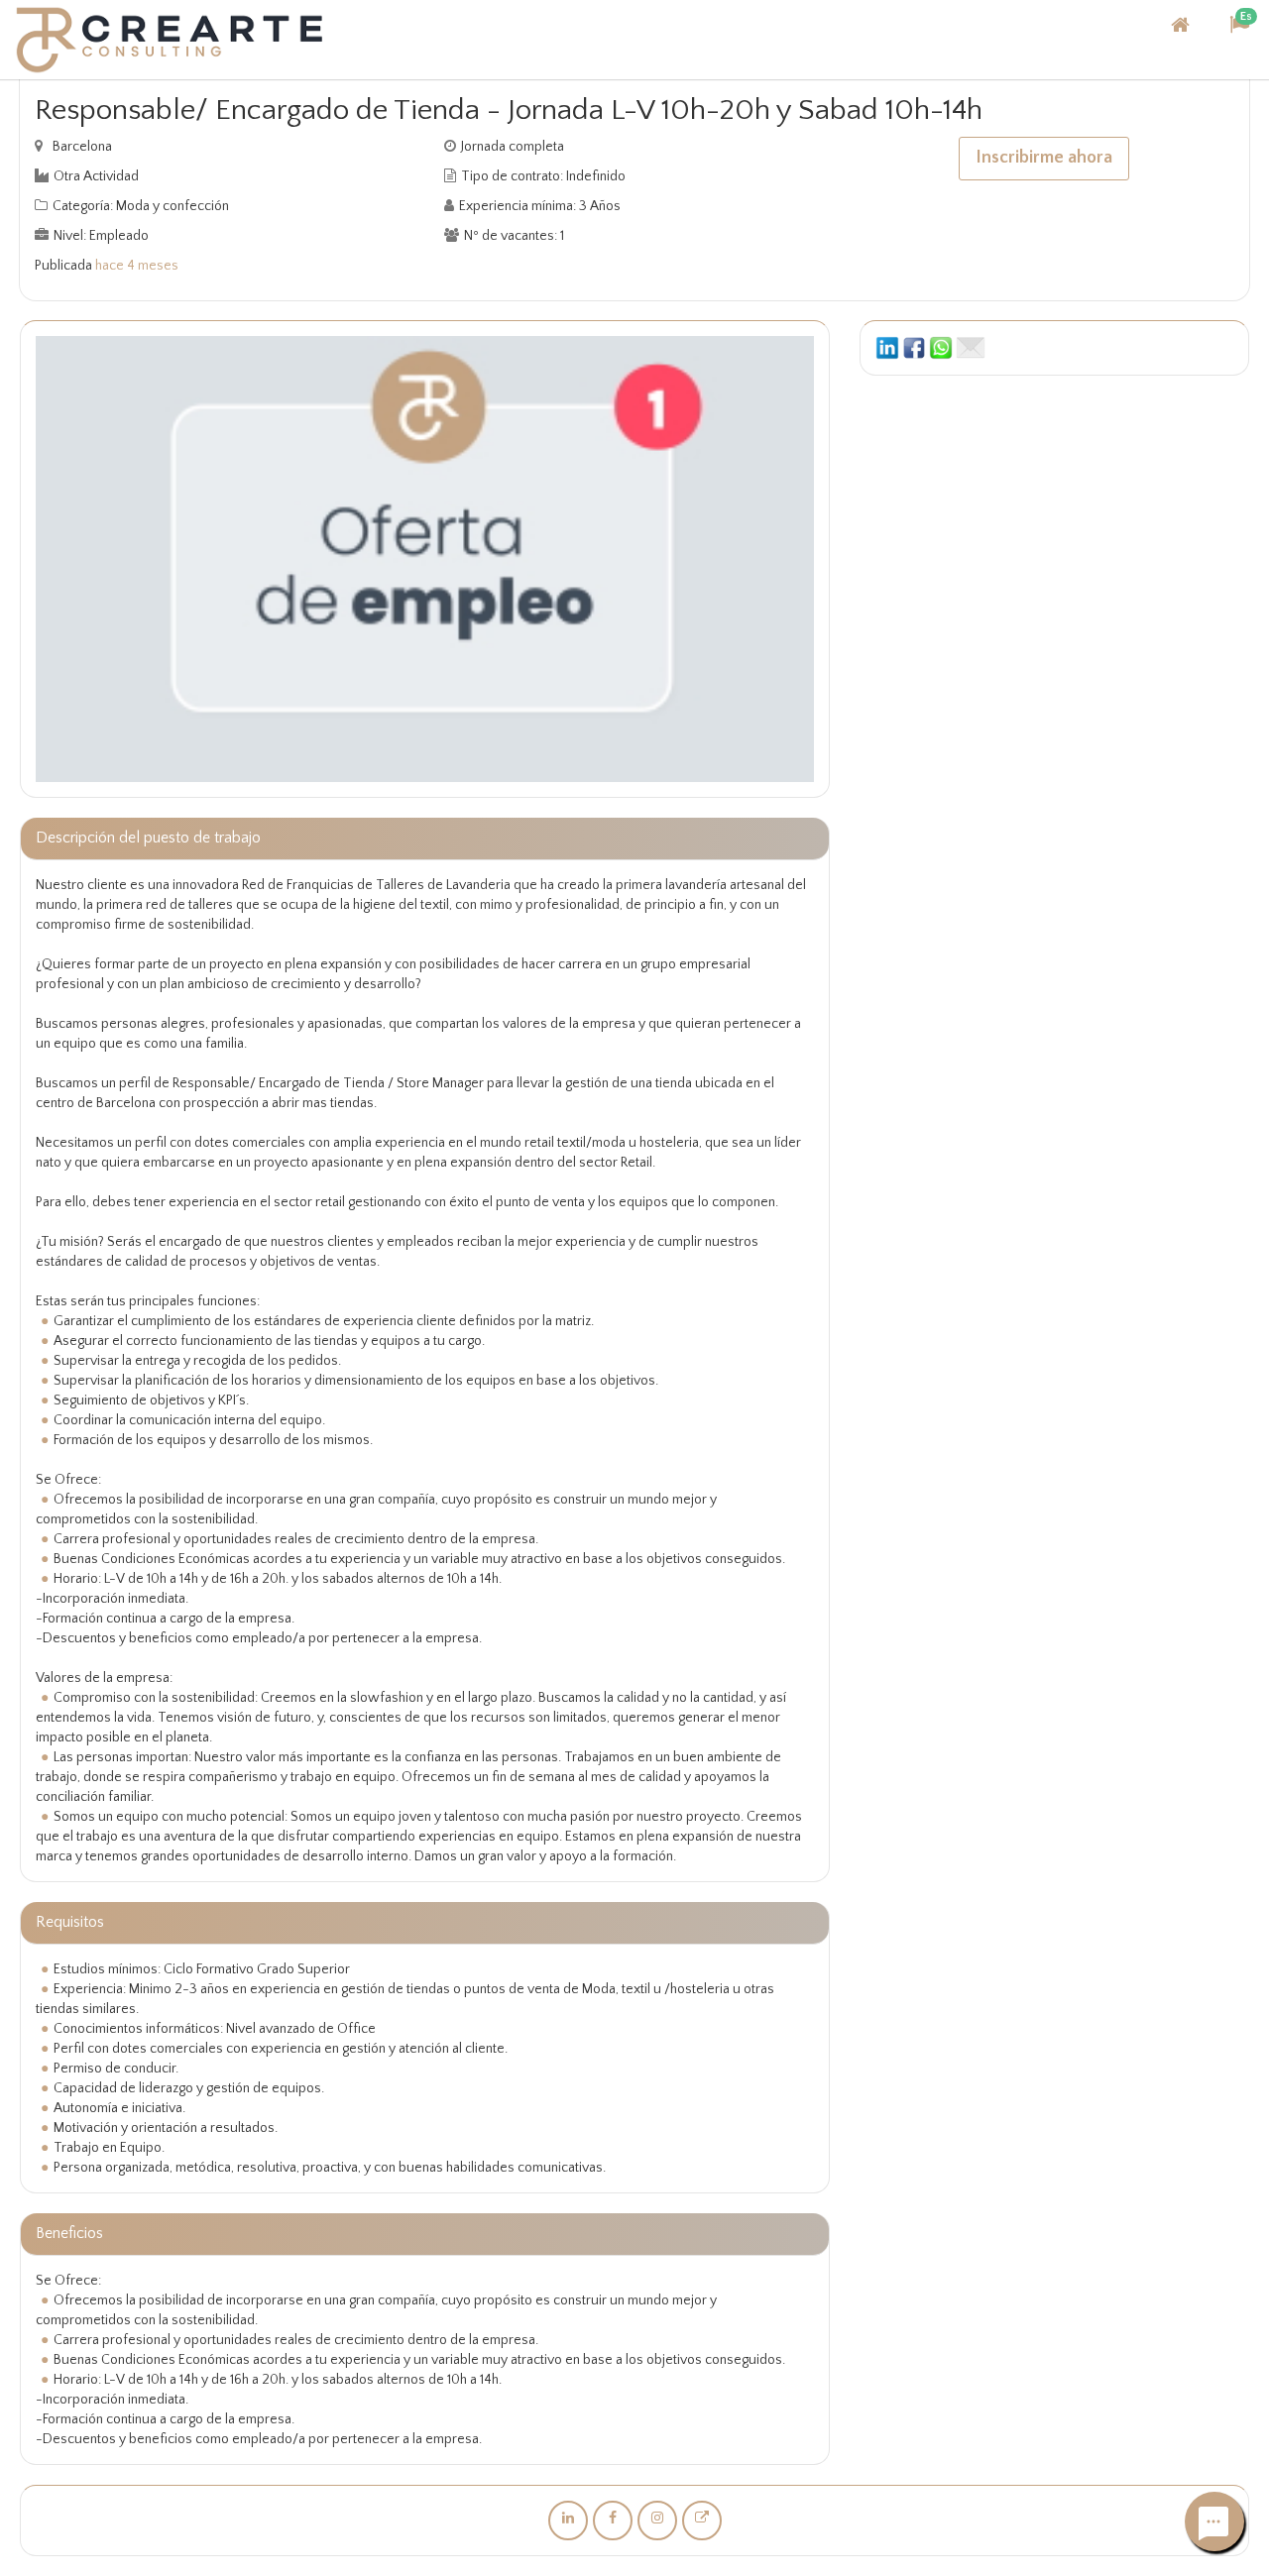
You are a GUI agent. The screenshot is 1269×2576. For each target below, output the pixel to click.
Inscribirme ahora (1044, 158)
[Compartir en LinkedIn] (887, 347)
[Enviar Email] (971, 347)
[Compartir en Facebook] (914, 347)
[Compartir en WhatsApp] (941, 347)
